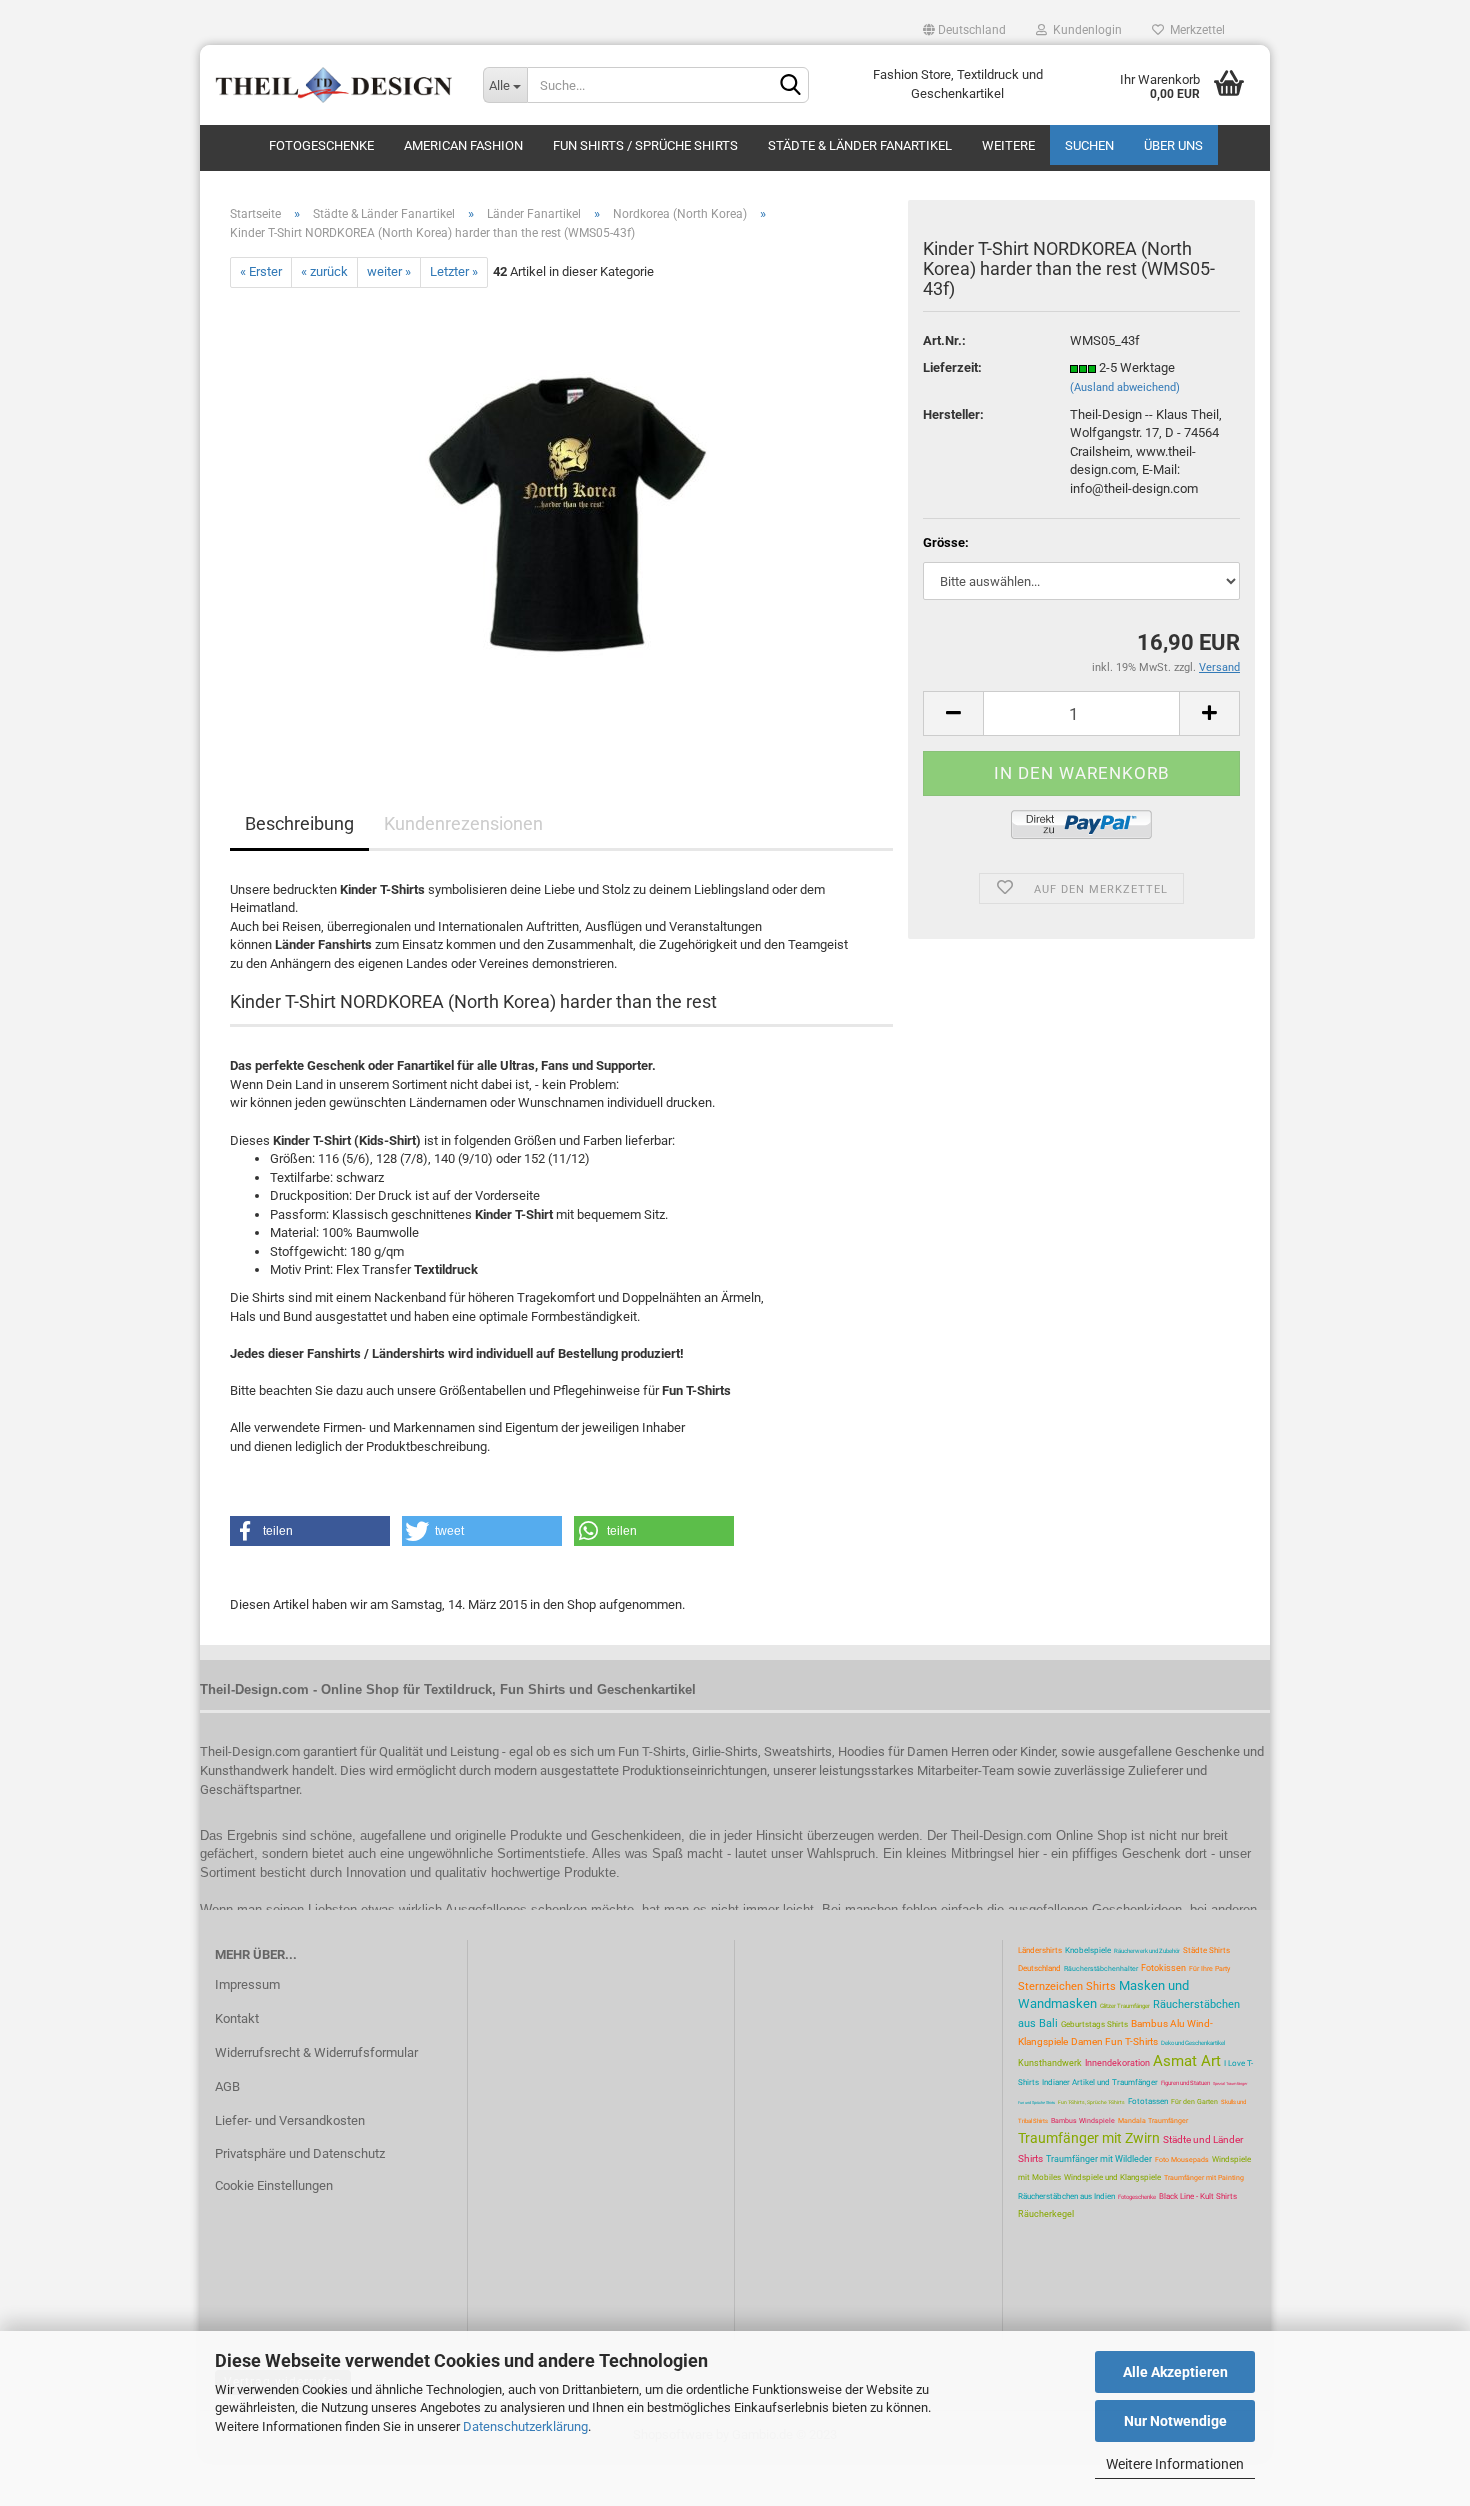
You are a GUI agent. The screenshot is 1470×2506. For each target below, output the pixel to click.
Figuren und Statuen (1185, 2082)
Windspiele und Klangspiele (1112, 2177)
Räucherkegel (1046, 2214)
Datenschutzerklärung (525, 2426)
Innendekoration (1117, 2063)
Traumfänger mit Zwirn (1089, 2138)
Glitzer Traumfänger (1125, 2005)
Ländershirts (1040, 1950)
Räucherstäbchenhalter (1101, 1969)
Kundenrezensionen (463, 823)
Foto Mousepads (1182, 2160)
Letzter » (454, 271)
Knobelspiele (1088, 1950)
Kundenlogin (1084, 30)
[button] (310, 1531)
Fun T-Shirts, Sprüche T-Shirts (1091, 2102)
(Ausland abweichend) (1125, 387)
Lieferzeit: (952, 367)
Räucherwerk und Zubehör (1147, 1950)
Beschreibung (299, 823)
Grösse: (946, 542)
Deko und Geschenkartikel (1193, 2042)
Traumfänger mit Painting (1204, 2178)
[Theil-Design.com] (334, 85)
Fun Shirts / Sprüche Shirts (645, 145)
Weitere (1008, 145)
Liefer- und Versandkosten (290, 2120)
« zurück (324, 271)
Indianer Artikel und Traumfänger (1100, 2082)
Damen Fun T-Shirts (1114, 2041)
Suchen (1089, 145)
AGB (227, 2086)
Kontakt (237, 2018)
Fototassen (1148, 2101)
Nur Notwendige (1175, 2421)
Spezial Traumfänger (1230, 2083)
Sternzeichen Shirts (1067, 1986)
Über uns (1173, 145)
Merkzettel (1194, 30)
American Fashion (463, 145)
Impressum (247, 1984)
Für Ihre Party (1209, 1969)
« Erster (261, 271)
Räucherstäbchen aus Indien (1066, 2196)
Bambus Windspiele (1083, 2121)
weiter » (389, 271)
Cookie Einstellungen (274, 2185)
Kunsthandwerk (1050, 2063)
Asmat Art (1187, 2061)
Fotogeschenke (321, 145)
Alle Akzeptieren (1175, 2372)
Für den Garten (1194, 2102)
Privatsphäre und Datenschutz (300, 2153)
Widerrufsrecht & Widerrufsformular (316, 2052)
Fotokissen (1163, 1968)
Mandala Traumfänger (1153, 2121)
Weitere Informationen (1175, 2464)
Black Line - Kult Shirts (1198, 2196)
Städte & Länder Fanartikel (860, 145)
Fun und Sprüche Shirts (1036, 2102)
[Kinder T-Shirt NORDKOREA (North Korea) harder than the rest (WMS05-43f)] (562, 511)
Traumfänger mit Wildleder (1099, 2159)
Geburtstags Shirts (1094, 2024)
